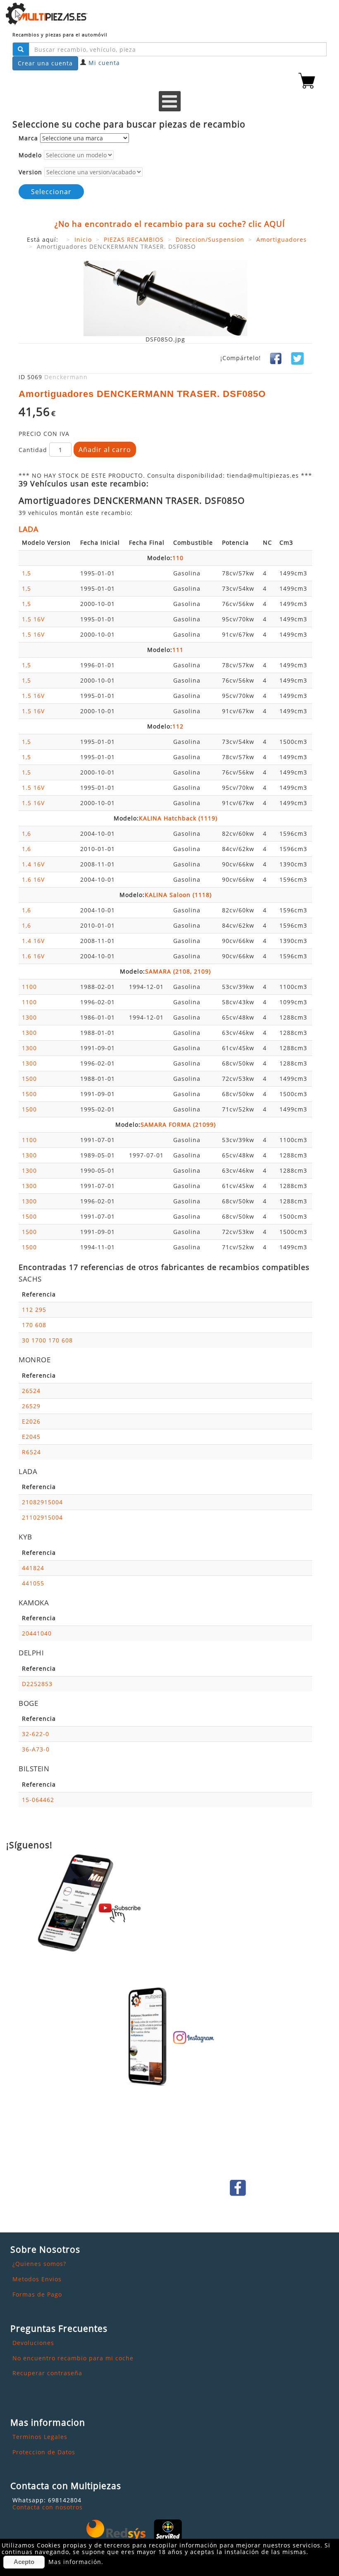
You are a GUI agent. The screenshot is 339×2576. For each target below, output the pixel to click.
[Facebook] (276, 358)
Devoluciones (33, 2343)
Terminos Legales (40, 2437)
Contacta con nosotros (48, 2507)
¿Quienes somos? (39, 2264)
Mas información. (76, 2562)
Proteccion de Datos (44, 2452)
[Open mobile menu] (170, 101)
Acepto (24, 2562)
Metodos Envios (37, 2279)
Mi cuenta (104, 63)
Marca (28, 138)
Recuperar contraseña (47, 2373)
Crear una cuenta (45, 63)
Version (30, 172)
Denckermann (66, 377)
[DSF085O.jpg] (165, 298)
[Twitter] (297, 358)
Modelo (30, 155)
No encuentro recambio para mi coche (73, 2358)
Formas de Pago (37, 2294)
